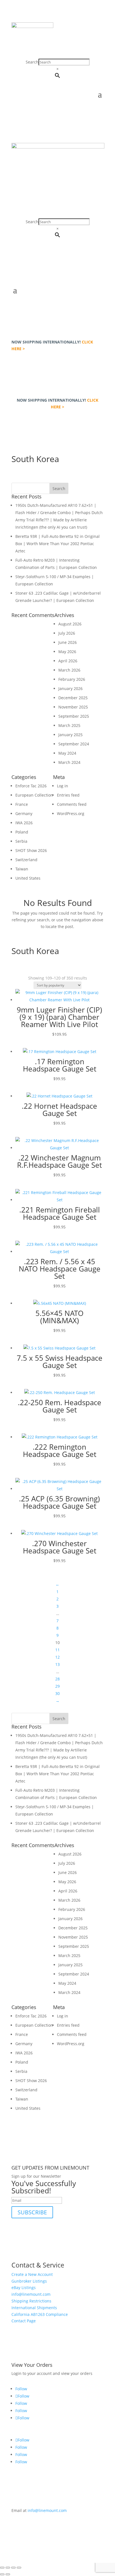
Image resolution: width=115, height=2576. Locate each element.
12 (57, 1657)
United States (28, 878)
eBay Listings (24, 2287)
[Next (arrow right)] (8, 2574)
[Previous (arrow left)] (2, 2574)
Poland (22, 832)
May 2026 (67, 652)
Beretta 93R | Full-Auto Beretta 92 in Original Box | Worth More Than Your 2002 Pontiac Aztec (57, 544)
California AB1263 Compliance (40, 2314)
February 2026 (72, 679)
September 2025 (74, 716)
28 (57, 1679)
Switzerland (26, 860)
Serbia (21, 841)
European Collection (34, 795)
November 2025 (73, 707)
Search (32, 62)
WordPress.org (71, 813)
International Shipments (34, 2308)
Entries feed (68, 795)
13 (57, 1664)
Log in (63, 786)
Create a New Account (32, 2274)
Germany (24, 813)
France (22, 804)
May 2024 (67, 753)
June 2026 (68, 642)
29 (57, 1686)
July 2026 (67, 633)
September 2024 (74, 744)
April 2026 (68, 661)
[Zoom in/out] (2, 2568)
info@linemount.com (31, 2294)
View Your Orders (32, 2365)
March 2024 (69, 762)
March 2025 (69, 725)
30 (57, 1693)
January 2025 (70, 735)
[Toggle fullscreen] (8, 2568)
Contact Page (24, 2321)
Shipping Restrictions (31, 2301)
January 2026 (70, 688)
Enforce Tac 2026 (31, 786)
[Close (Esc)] (19, 2568)
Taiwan (22, 869)
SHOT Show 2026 (31, 850)
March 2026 (69, 670)
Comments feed (72, 804)
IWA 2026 (24, 823)
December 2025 (73, 698)
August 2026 (70, 624)
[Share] (13, 2568)
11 (57, 1650)
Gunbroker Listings (29, 2281)
